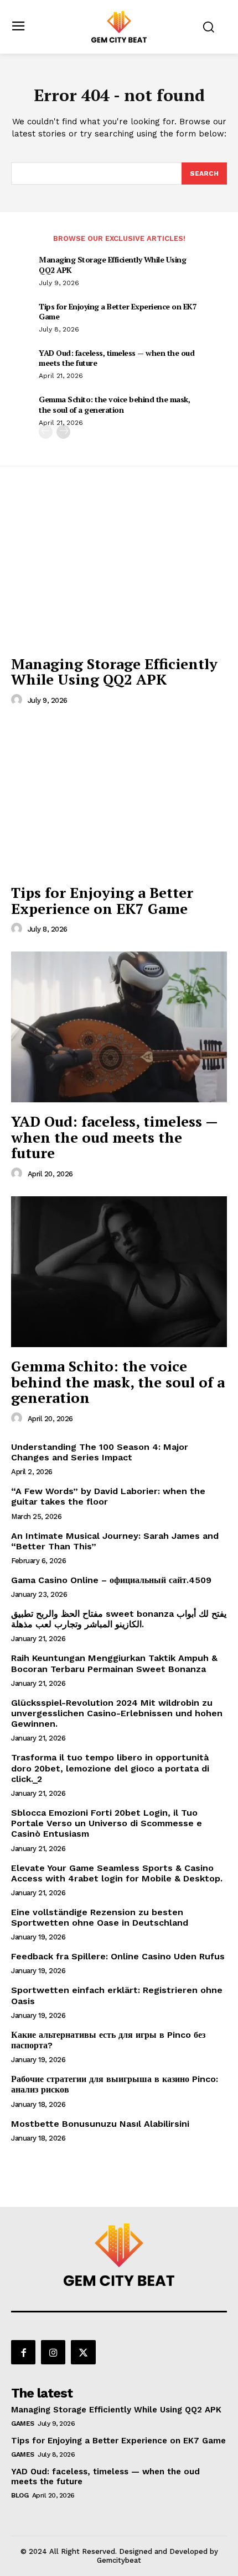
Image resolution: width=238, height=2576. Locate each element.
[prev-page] (46, 432)
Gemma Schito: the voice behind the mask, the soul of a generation (114, 404)
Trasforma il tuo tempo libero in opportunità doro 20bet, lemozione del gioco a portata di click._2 (110, 1768)
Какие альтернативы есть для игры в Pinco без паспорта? (108, 2040)
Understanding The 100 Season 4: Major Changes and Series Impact (100, 1452)
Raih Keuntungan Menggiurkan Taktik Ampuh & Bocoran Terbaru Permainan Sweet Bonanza (114, 1663)
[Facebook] (23, 2352)
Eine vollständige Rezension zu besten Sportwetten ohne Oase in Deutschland (100, 1917)
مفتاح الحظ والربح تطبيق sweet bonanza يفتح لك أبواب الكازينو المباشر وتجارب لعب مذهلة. (119, 1619)
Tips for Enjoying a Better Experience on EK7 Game (118, 311)
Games (23, 2423)
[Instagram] (53, 2352)
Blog (20, 2495)
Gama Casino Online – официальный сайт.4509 (111, 1580)
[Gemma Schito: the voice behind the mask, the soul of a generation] (119, 1272)
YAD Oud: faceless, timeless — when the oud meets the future (117, 358)
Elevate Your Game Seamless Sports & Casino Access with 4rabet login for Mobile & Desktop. (117, 1873)
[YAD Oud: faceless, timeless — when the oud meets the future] (119, 1027)
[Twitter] (83, 2352)
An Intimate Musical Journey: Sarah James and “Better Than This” (115, 1541)
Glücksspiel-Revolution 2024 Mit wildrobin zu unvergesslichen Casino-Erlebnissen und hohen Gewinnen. (117, 1713)
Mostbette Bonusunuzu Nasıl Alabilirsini (100, 2124)
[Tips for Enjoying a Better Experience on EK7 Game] (119, 798)
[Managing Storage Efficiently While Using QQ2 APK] (119, 569)
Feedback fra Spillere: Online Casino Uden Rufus (118, 1956)
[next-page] (63, 432)
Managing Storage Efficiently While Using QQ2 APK (112, 264)
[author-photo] (18, 700)
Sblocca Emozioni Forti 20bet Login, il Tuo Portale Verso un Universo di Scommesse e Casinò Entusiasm (107, 1823)
